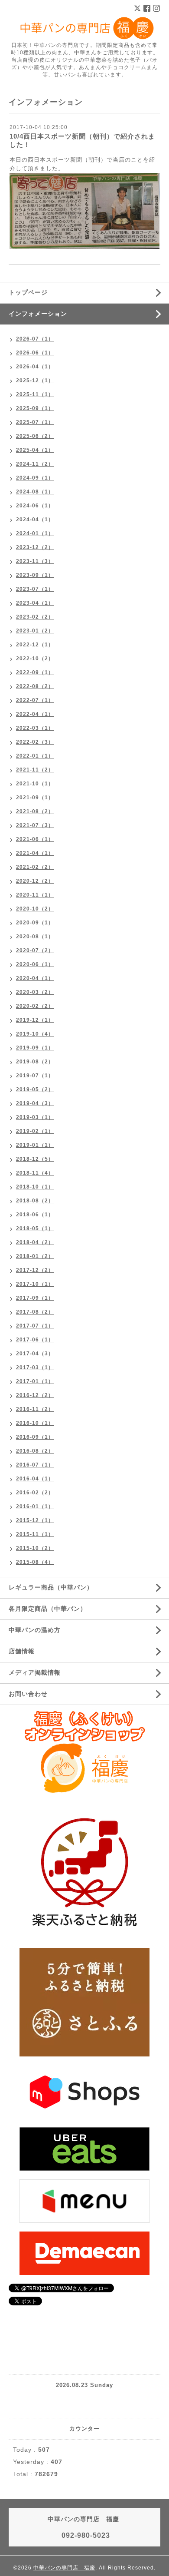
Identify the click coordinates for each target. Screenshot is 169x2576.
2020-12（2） (35, 881)
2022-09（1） (35, 672)
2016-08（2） (35, 1451)
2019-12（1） (35, 1020)
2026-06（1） (35, 353)
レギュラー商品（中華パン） (51, 1587)
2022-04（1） (35, 714)
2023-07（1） (35, 589)
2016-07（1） (35, 1465)
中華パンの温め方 (35, 1630)
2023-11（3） (35, 561)
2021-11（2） (35, 770)
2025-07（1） (35, 422)
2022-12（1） (35, 645)
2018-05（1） (35, 1228)
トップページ (28, 292)
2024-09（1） (35, 478)
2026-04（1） (35, 367)
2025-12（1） (35, 381)
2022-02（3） (35, 742)
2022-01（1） (35, 756)
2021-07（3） (35, 825)
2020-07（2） (35, 950)
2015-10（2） (35, 1548)
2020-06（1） (35, 964)
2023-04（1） (35, 603)
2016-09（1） (35, 1437)
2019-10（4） (35, 1034)
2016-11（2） (35, 1409)
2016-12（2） (35, 1395)
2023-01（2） (35, 631)
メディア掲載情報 (35, 1672)
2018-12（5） (35, 1159)
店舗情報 (22, 1651)
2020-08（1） (35, 937)
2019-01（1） (35, 1145)
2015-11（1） (35, 1534)
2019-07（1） (35, 1076)
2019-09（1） (35, 1048)
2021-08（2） (35, 811)
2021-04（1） (35, 853)
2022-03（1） (35, 728)
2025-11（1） (35, 394)
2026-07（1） (35, 339)
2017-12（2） (35, 1270)
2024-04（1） (35, 520)
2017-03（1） (35, 1367)
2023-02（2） (35, 617)
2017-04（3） (35, 1354)
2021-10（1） (35, 784)
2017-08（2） (35, 1312)
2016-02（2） (35, 1493)
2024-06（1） (35, 506)
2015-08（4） (35, 1562)
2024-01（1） (35, 533)
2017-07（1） (35, 1326)
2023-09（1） (35, 575)
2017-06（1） (35, 1340)
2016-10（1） (35, 1423)
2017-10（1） (35, 1284)
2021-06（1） (35, 839)
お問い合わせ (28, 1694)
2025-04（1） (35, 450)
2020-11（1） (35, 895)
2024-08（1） (35, 492)
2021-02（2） (35, 867)
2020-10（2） (35, 909)
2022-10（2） (35, 659)
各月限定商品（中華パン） (48, 1609)
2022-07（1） (35, 700)
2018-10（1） (35, 1187)
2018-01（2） (35, 1256)
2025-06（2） (35, 436)
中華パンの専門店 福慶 (64, 2568)
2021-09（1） (35, 798)
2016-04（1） (35, 1479)
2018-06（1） (35, 1215)
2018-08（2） (35, 1201)
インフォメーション (38, 314)
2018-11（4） (35, 1173)
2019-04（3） (35, 1103)
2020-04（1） (35, 978)
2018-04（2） (35, 1242)
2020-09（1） (35, 923)
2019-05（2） (35, 1089)
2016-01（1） (35, 1507)
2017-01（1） (35, 1381)
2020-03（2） (35, 992)
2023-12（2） (35, 547)
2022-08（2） (35, 686)
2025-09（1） (35, 408)
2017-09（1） (35, 1298)
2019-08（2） (35, 1062)
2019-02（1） (35, 1131)
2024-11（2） (35, 464)
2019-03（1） (35, 1117)
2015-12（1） (35, 1520)
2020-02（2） (35, 1006)
